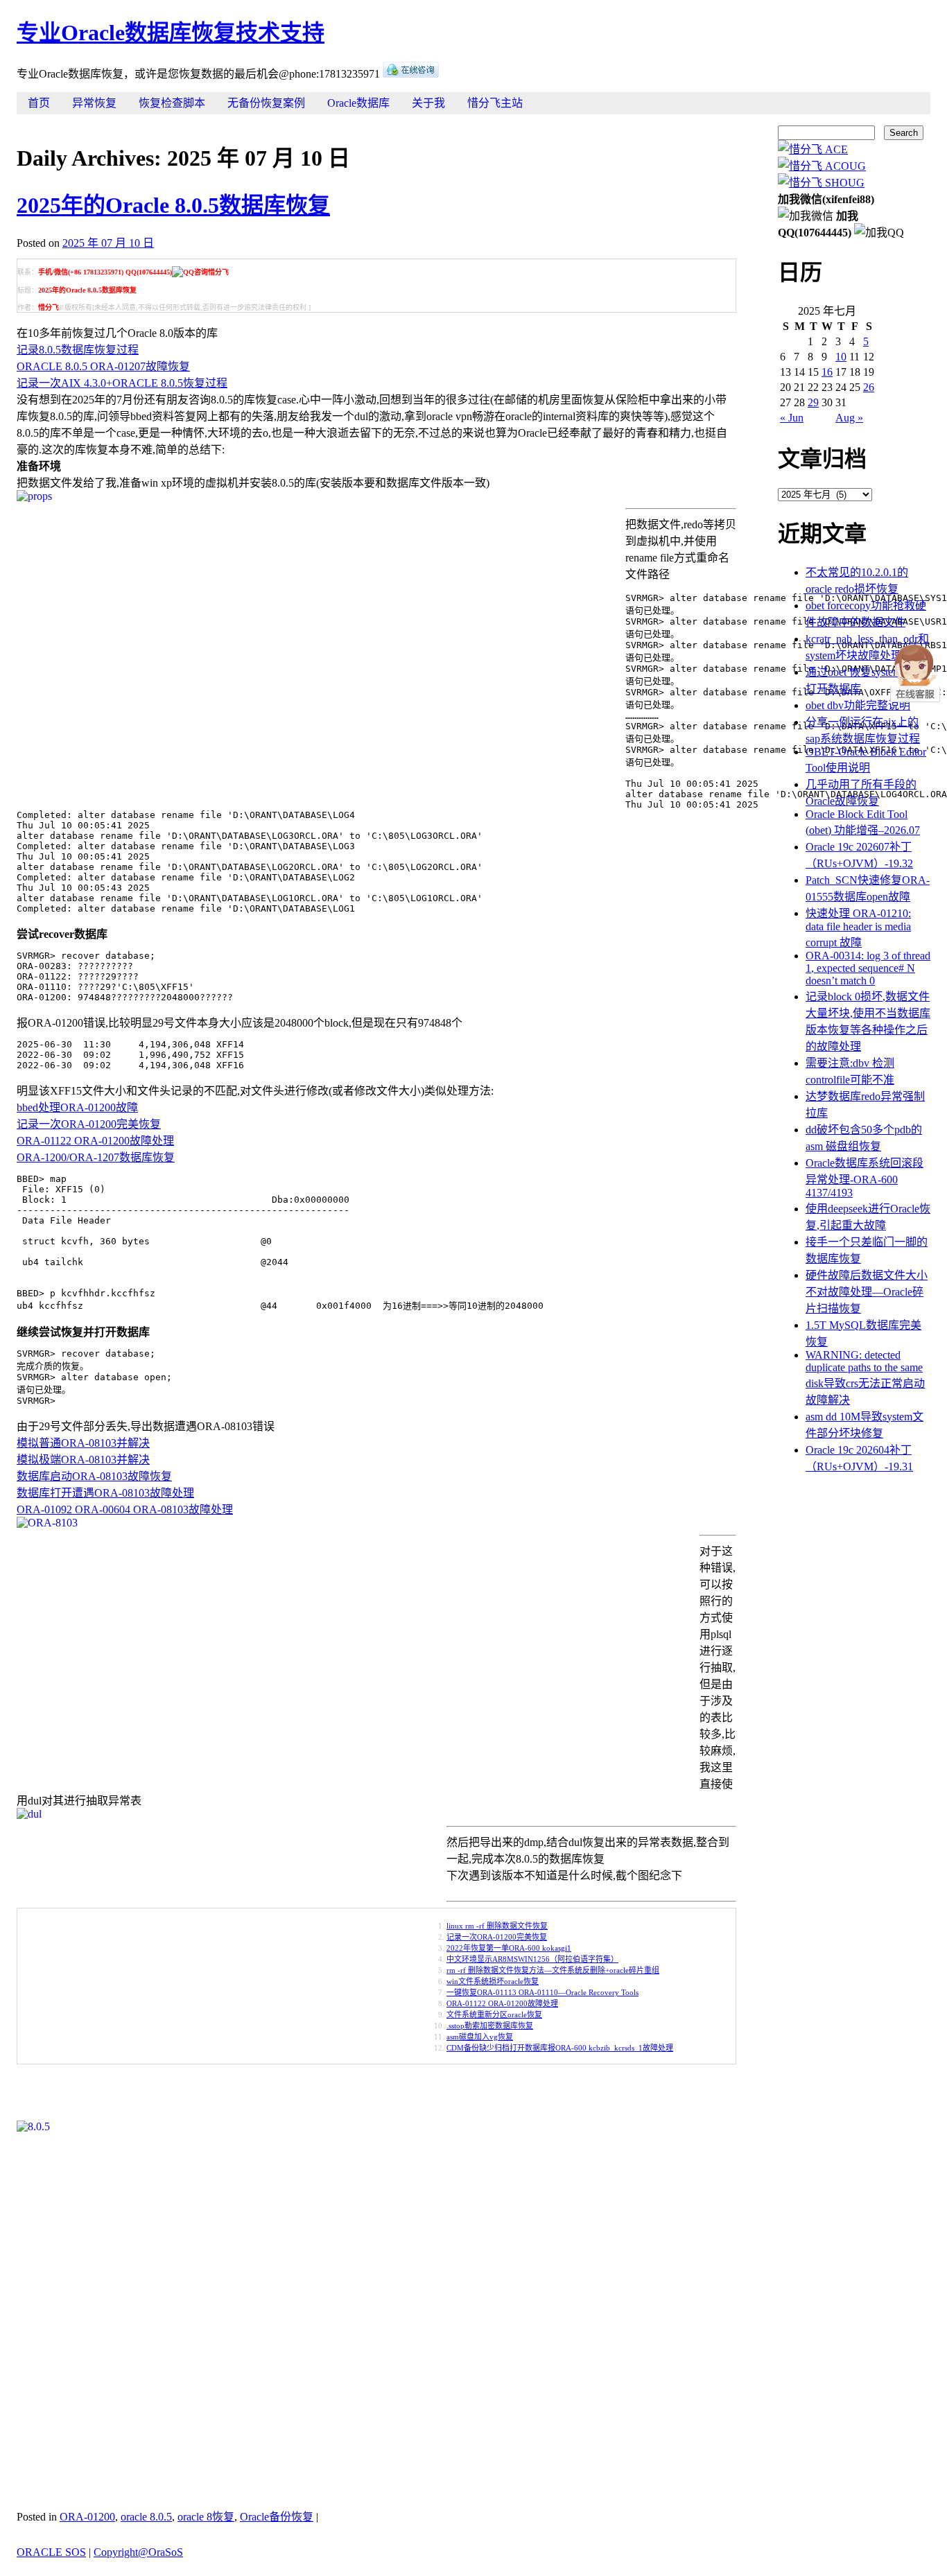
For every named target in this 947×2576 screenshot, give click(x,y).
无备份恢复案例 (266, 103)
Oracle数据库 (358, 103)
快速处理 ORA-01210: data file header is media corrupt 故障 (858, 928)
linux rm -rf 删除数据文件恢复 (497, 1926)
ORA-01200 (87, 2517)
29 (813, 402)
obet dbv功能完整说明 (858, 705)
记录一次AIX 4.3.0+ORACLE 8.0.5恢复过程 (122, 383)
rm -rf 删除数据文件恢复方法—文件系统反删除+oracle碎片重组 (553, 1970)
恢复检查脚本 (172, 103)
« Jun (792, 418)
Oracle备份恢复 (277, 2517)
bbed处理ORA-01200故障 (77, 1107)
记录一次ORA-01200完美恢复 (89, 1124)
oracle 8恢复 (206, 2517)
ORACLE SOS (51, 2552)
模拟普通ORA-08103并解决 (83, 1443)
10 (841, 357)
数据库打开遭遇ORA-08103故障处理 (105, 1493)
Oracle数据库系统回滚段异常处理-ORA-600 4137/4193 (865, 1178)
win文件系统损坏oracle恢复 (493, 1981)
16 (827, 372)
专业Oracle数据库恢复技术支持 (171, 33)
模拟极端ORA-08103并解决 (83, 1460)
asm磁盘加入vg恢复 (480, 2037)
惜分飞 (49, 307)
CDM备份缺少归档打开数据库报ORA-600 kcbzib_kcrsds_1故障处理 (560, 2048)
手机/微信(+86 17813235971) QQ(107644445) (105, 272)
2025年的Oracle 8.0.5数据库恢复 (173, 205)
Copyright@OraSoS (138, 2552)
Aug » (849, 418)
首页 (39, 103)
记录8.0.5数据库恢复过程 (78, 350)
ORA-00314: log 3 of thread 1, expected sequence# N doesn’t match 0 (868, 968)
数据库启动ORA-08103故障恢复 (94, 1476)
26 (869, 387)
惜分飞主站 (495, 103)
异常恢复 (94, 103)
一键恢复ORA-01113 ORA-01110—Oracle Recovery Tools (542, 1992)
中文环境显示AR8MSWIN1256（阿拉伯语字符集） (532, 1959)
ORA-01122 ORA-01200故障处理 (95, 1141)
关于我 (428, 103)
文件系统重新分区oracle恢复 (494, 2014)
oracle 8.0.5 (146, 2517)
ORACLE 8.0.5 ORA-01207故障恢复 (103, 366)
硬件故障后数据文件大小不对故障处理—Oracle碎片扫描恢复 (867, 1292)
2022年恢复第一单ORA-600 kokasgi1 (509, 1948)
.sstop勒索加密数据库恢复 (490, 2026)
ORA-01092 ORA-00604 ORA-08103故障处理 (125, 1509)
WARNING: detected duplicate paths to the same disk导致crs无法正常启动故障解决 (865, 1377)
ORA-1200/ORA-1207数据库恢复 (96, 1157)
